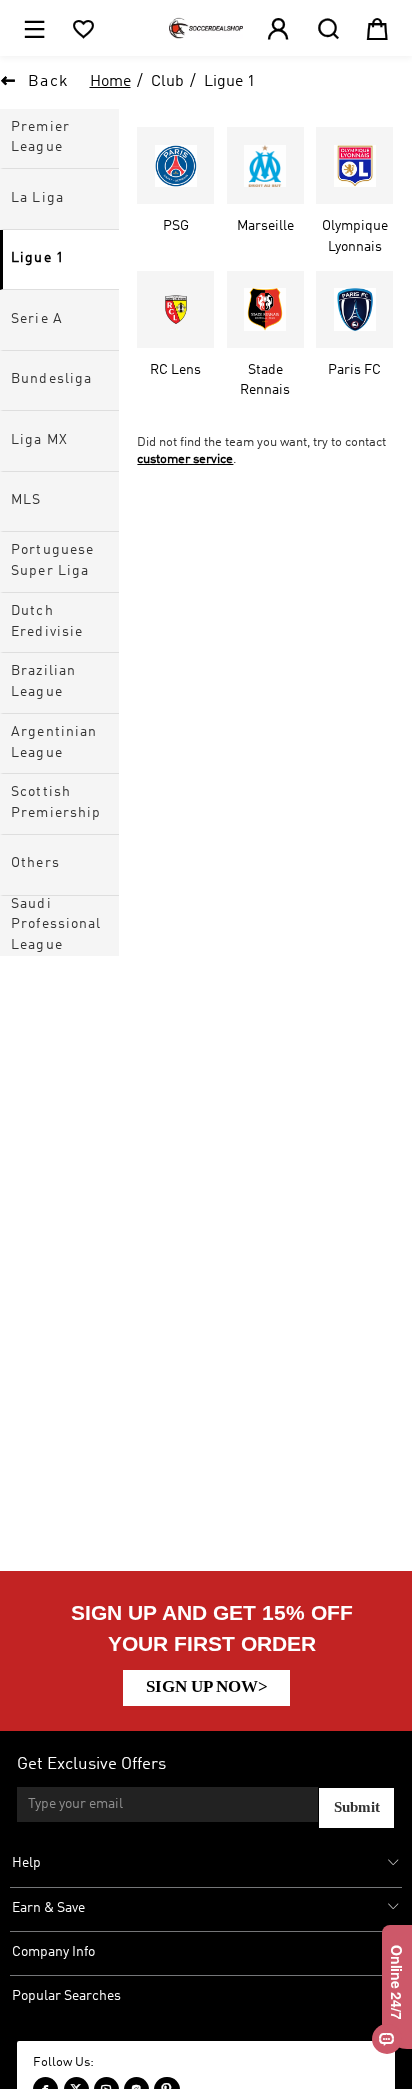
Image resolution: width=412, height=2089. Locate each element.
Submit (357, 1807)
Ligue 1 (229, 82)
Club (167, 82)
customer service (185, 459)
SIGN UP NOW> (207, 1686)
